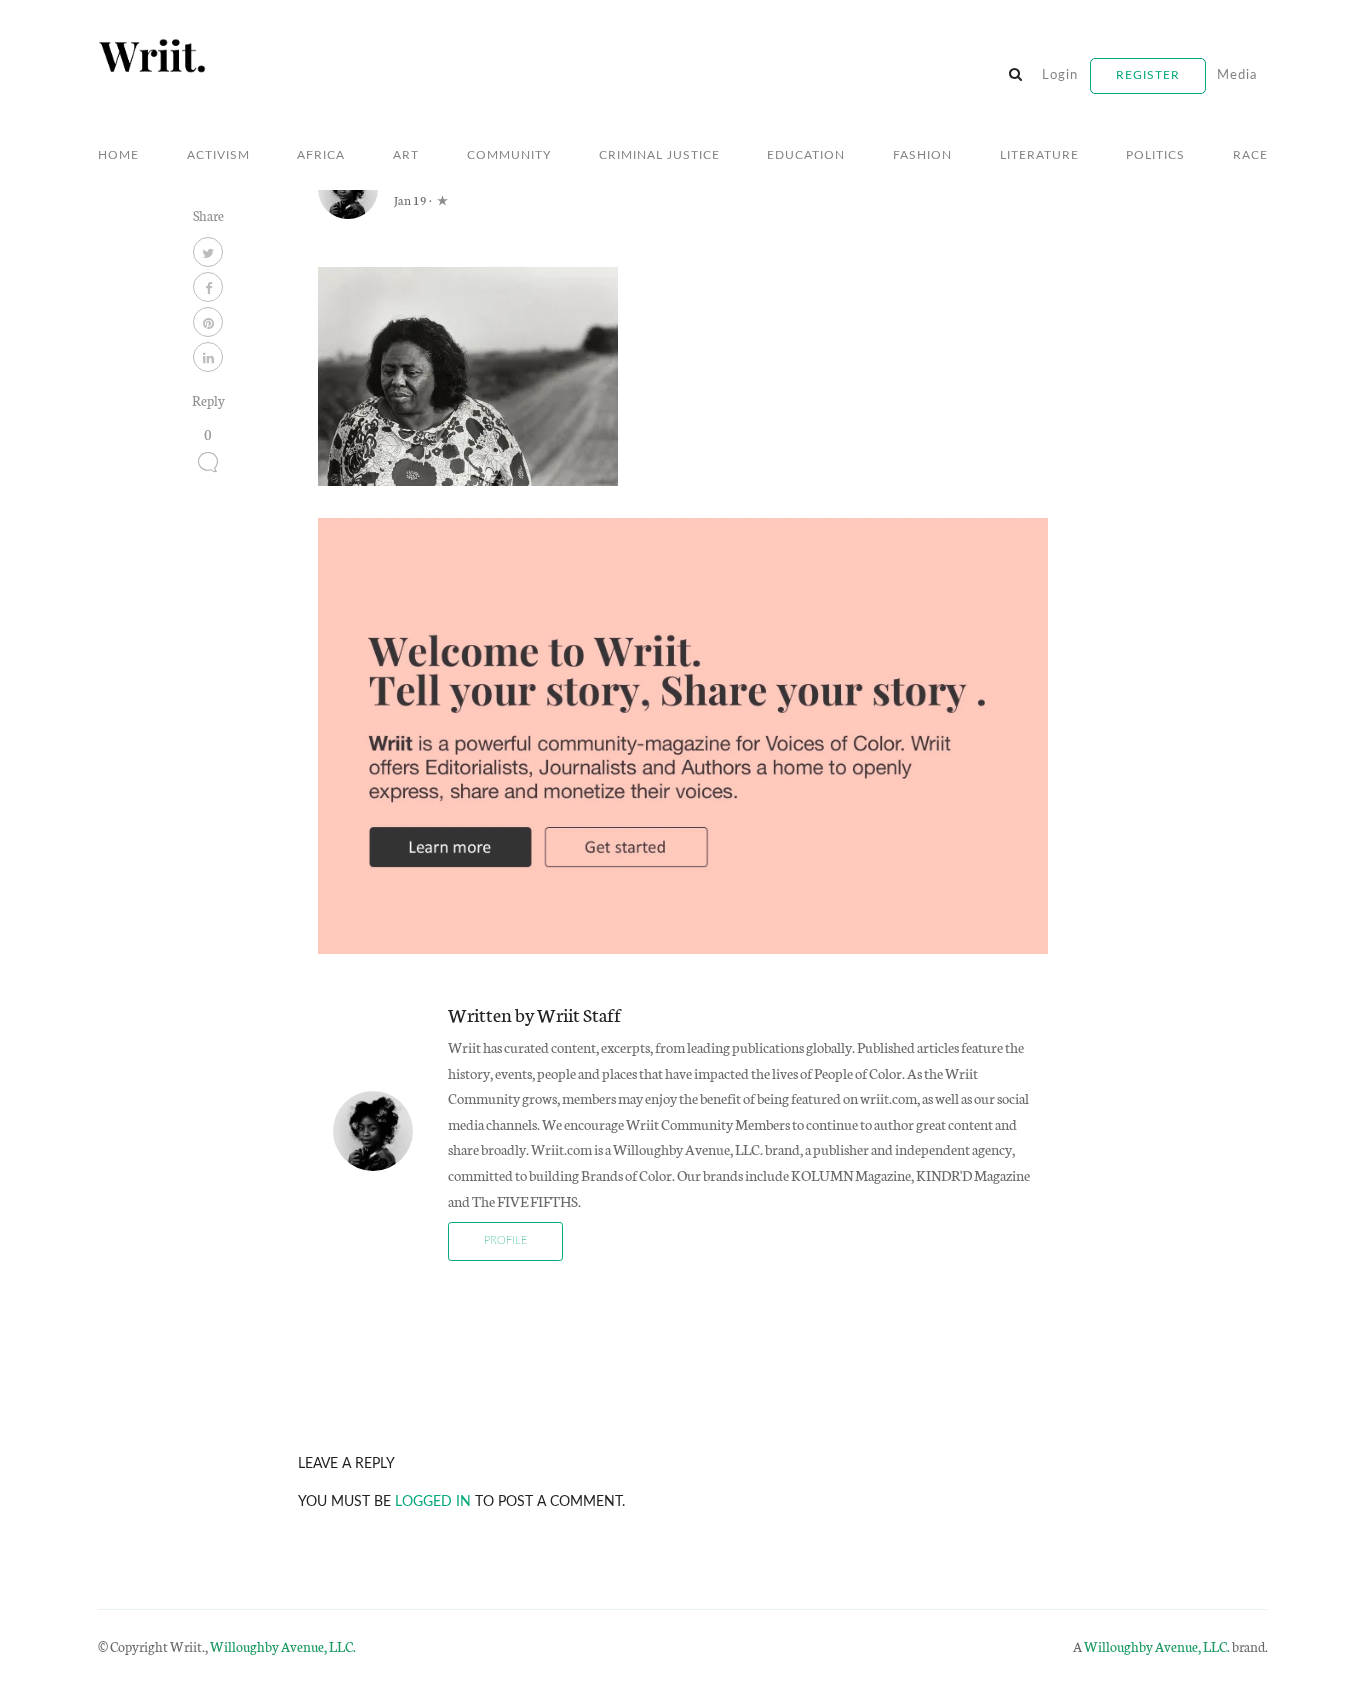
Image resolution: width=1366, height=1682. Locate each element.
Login (1060, 75)
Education (806, 155)
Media (1237, 75)
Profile (505, 1240)
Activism (218, 155)
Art (406, 155)
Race (1250, 155)
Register (1148, 75)
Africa (321, 155)
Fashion (922, 155)
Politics (1155, 155)
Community (509, 155)
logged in (433, 1501)
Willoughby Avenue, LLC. (283, 1646)
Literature (1039, 155)
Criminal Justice (659, 155)
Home (118, 155)
